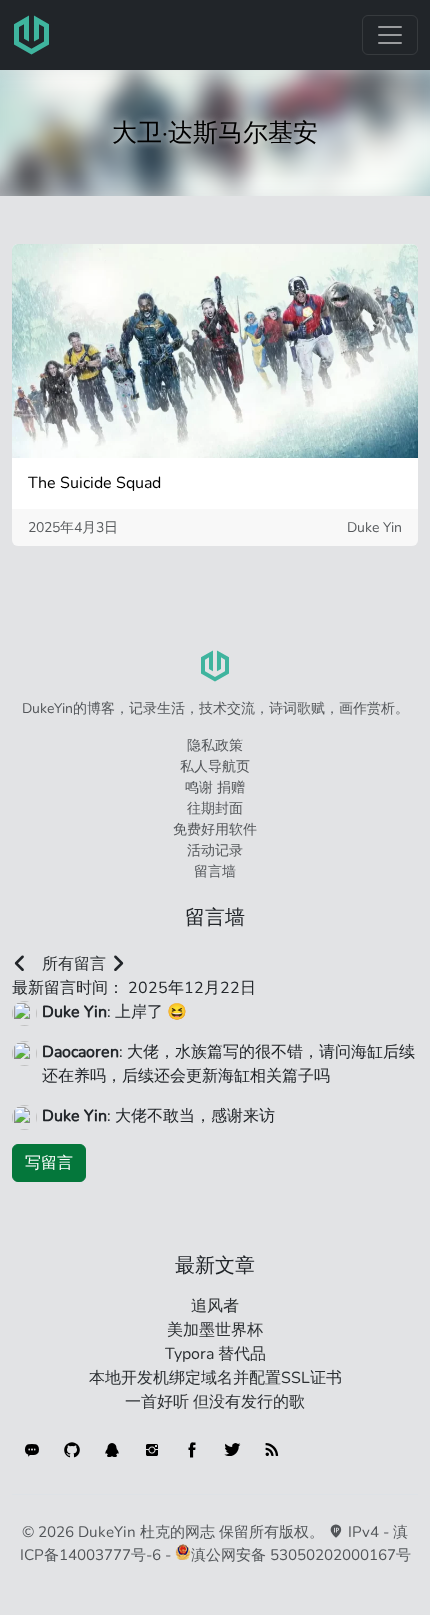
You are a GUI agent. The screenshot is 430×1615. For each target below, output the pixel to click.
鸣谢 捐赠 (215, 787)
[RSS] (272, 1450)
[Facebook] (192, 1450)
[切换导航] (390, 35)
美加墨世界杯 (215, 1330)
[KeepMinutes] (32, 1450)
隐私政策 (215, 745)
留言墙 (215, 871)
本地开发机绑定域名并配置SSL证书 (215, 1378)
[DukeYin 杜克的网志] (32, 35)
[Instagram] (152, 1450)
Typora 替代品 (215, 1354)
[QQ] (112, 1450)
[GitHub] (72, 1450)
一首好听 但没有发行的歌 (215, 1402)
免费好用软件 (215, 829)
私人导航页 (215, 766)
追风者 (215, 1306)
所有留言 (74, 964)
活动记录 (215, 850)
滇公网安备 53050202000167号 (301, 1555)
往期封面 (215, 808)
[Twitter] (232, 1450)
